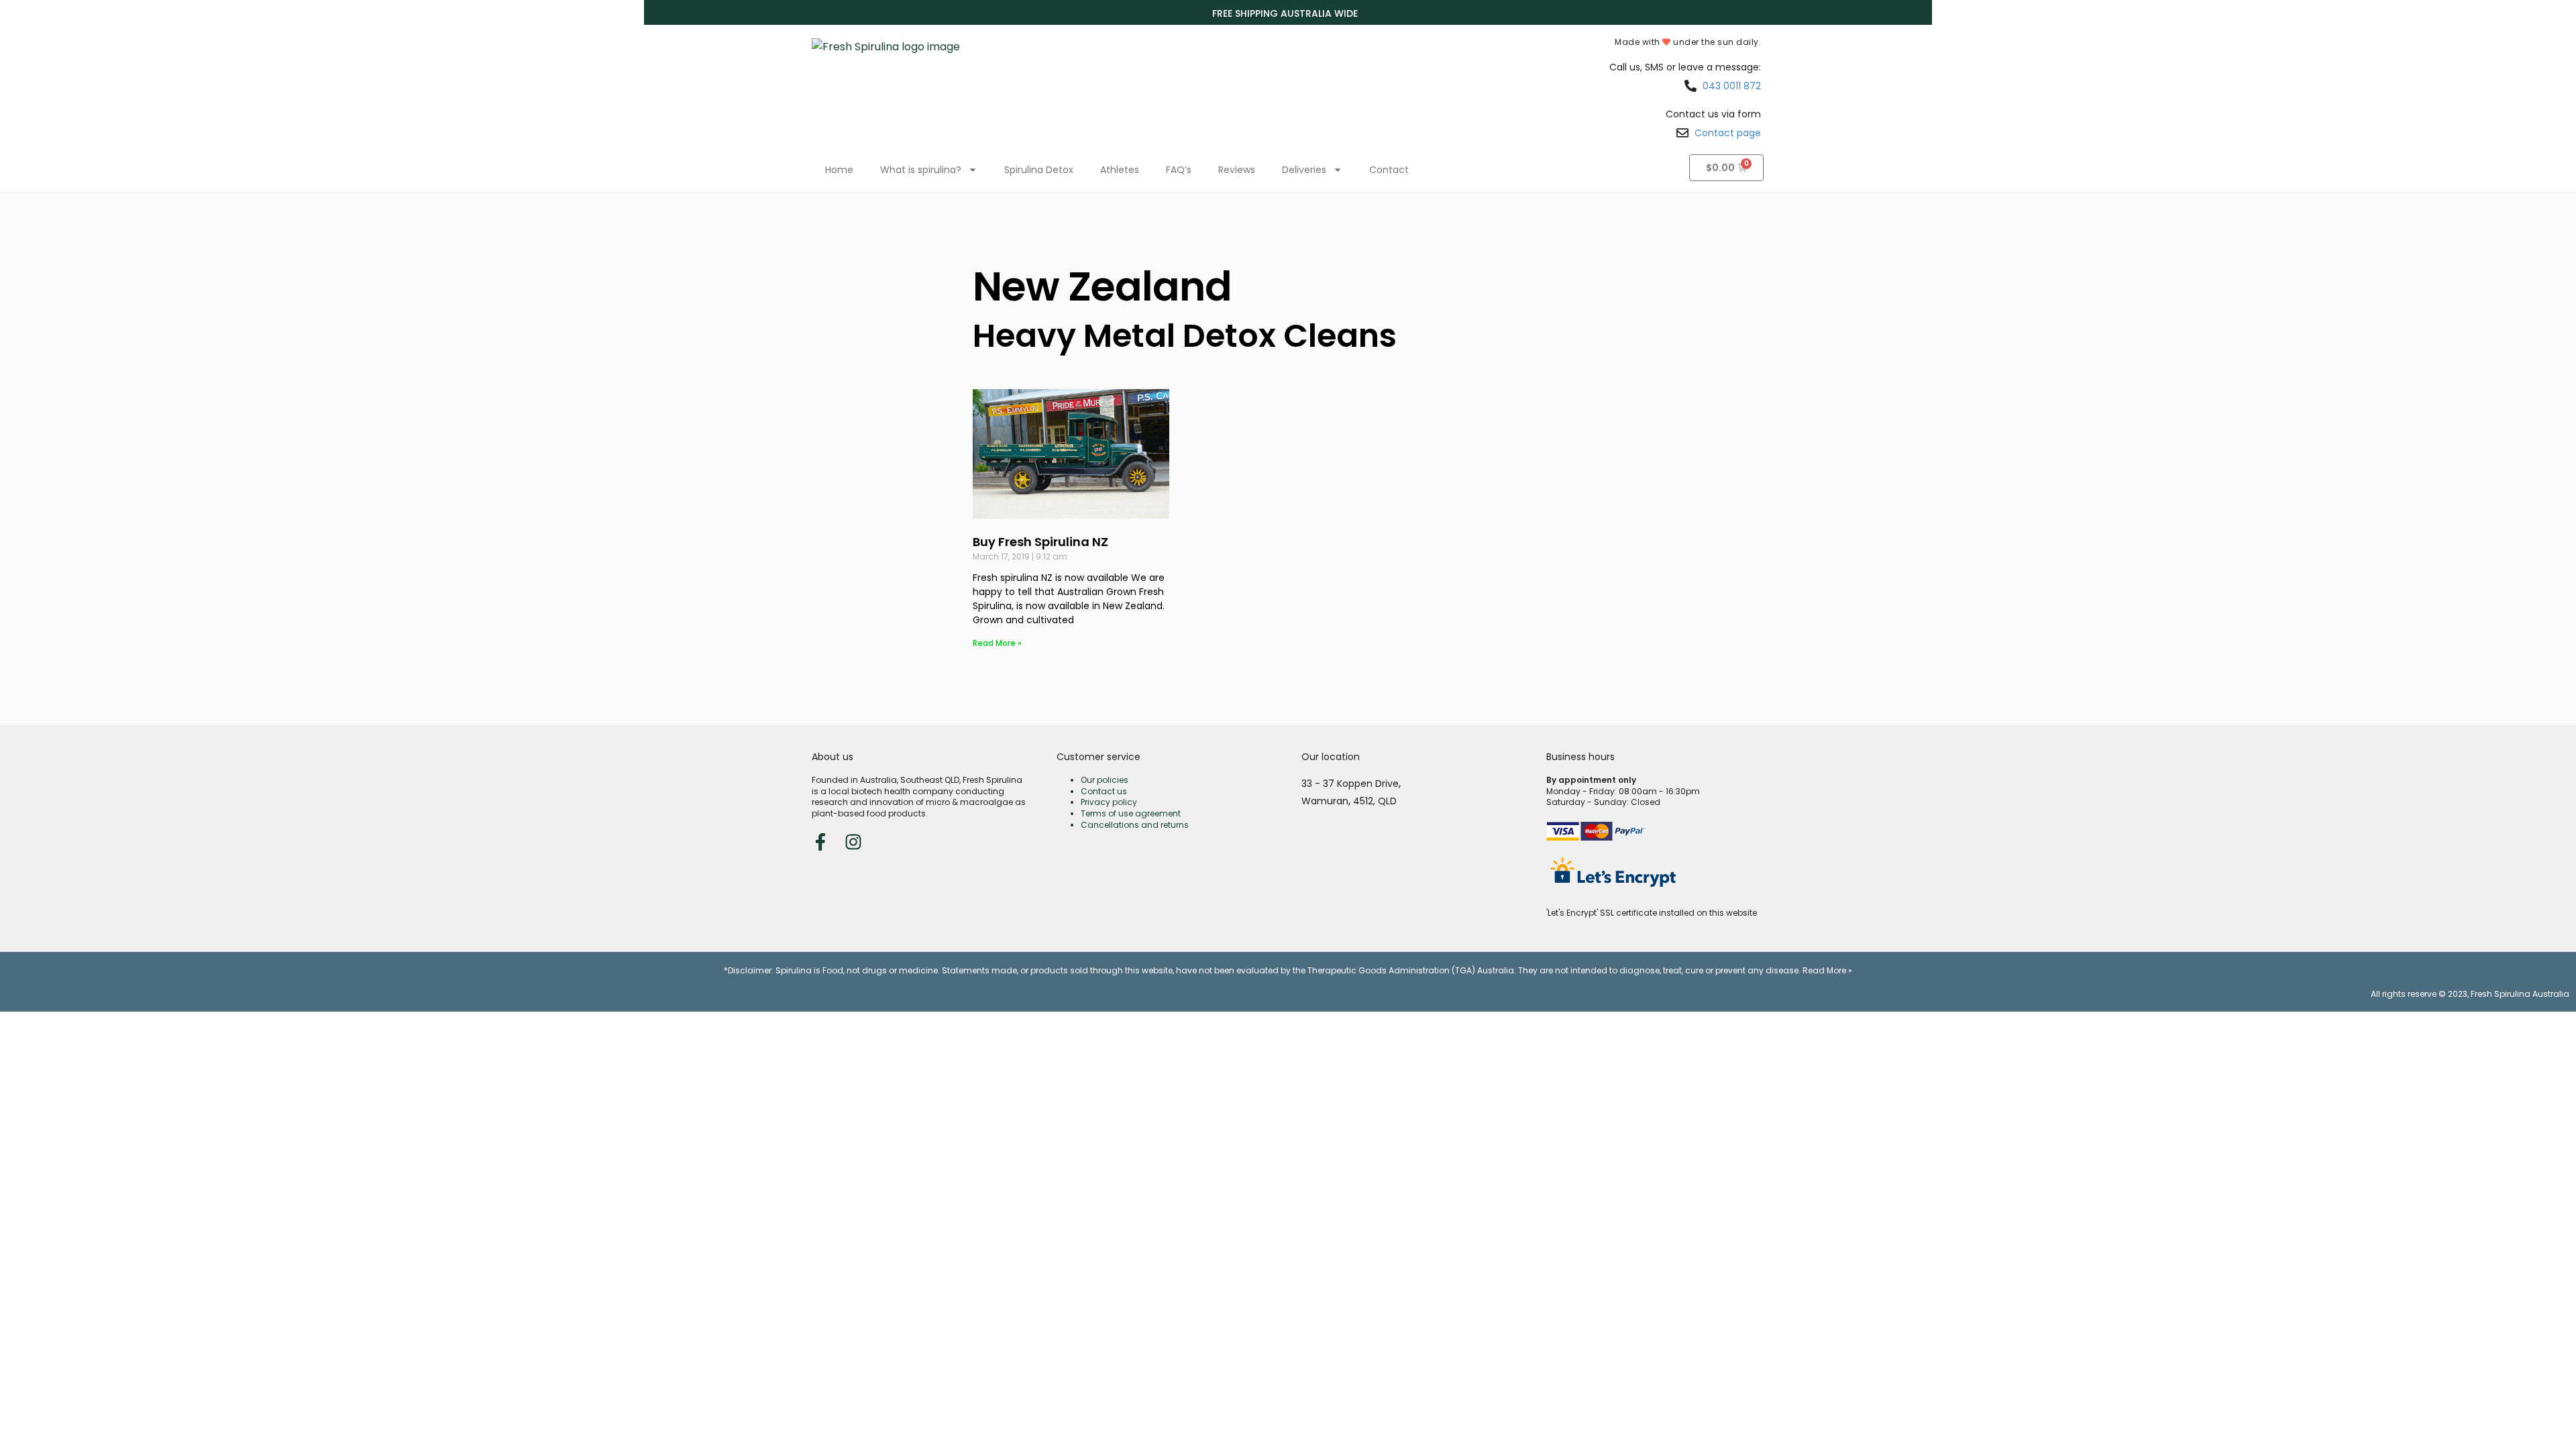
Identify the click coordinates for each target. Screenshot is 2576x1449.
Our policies (1105, 780)
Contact (1389, 170)
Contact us (1104, 791)
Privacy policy (1109, 802)
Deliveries (1304, 170)
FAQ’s (1179, 170)
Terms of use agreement (1131, 813)
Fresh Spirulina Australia (2520, 994)
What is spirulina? (921, 170)
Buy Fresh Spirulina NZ (1040, 542)
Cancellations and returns (1135, 825)
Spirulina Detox (1039, 170)
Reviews (1237, 170)
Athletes (1120, 170)
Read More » (997, 643)
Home (839, 170)
